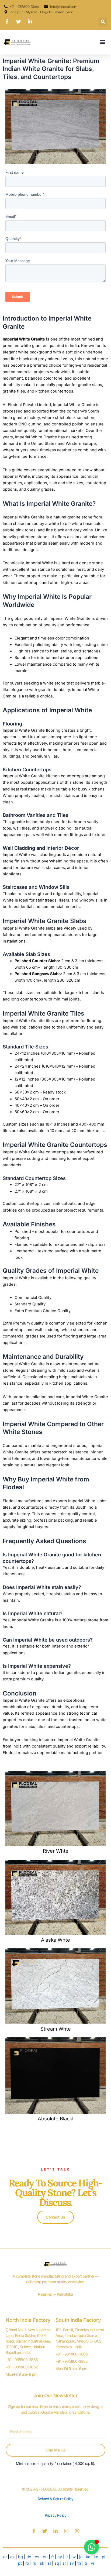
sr (64, 2563)
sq (57, 2563)
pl (104, 2557)
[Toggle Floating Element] (91, 2547)
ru (34, 2563)
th (79, 2563)
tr (86, 2563)
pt (20, 2563)
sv (72, 2563)
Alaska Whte (55, 1940)
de (29, 2557)
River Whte (56, 1851)
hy (60, 2557)
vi (92, 2563)
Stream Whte (56, 2029)
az (12, 2557)
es (37, 2557)
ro (27, 2563)
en (45, 2557)
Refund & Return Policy (55, 2499)
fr (53, 2557)
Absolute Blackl (55, 2118)
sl (49, 2563)
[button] (103, 22)
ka (88, 2557)
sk (42, 2563)
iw (74, 2557)
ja (81, 2557)
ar (5, 2557)
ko (96, 2557)
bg (20, 2557)
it (67, 2557)
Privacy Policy (56, 2515)
